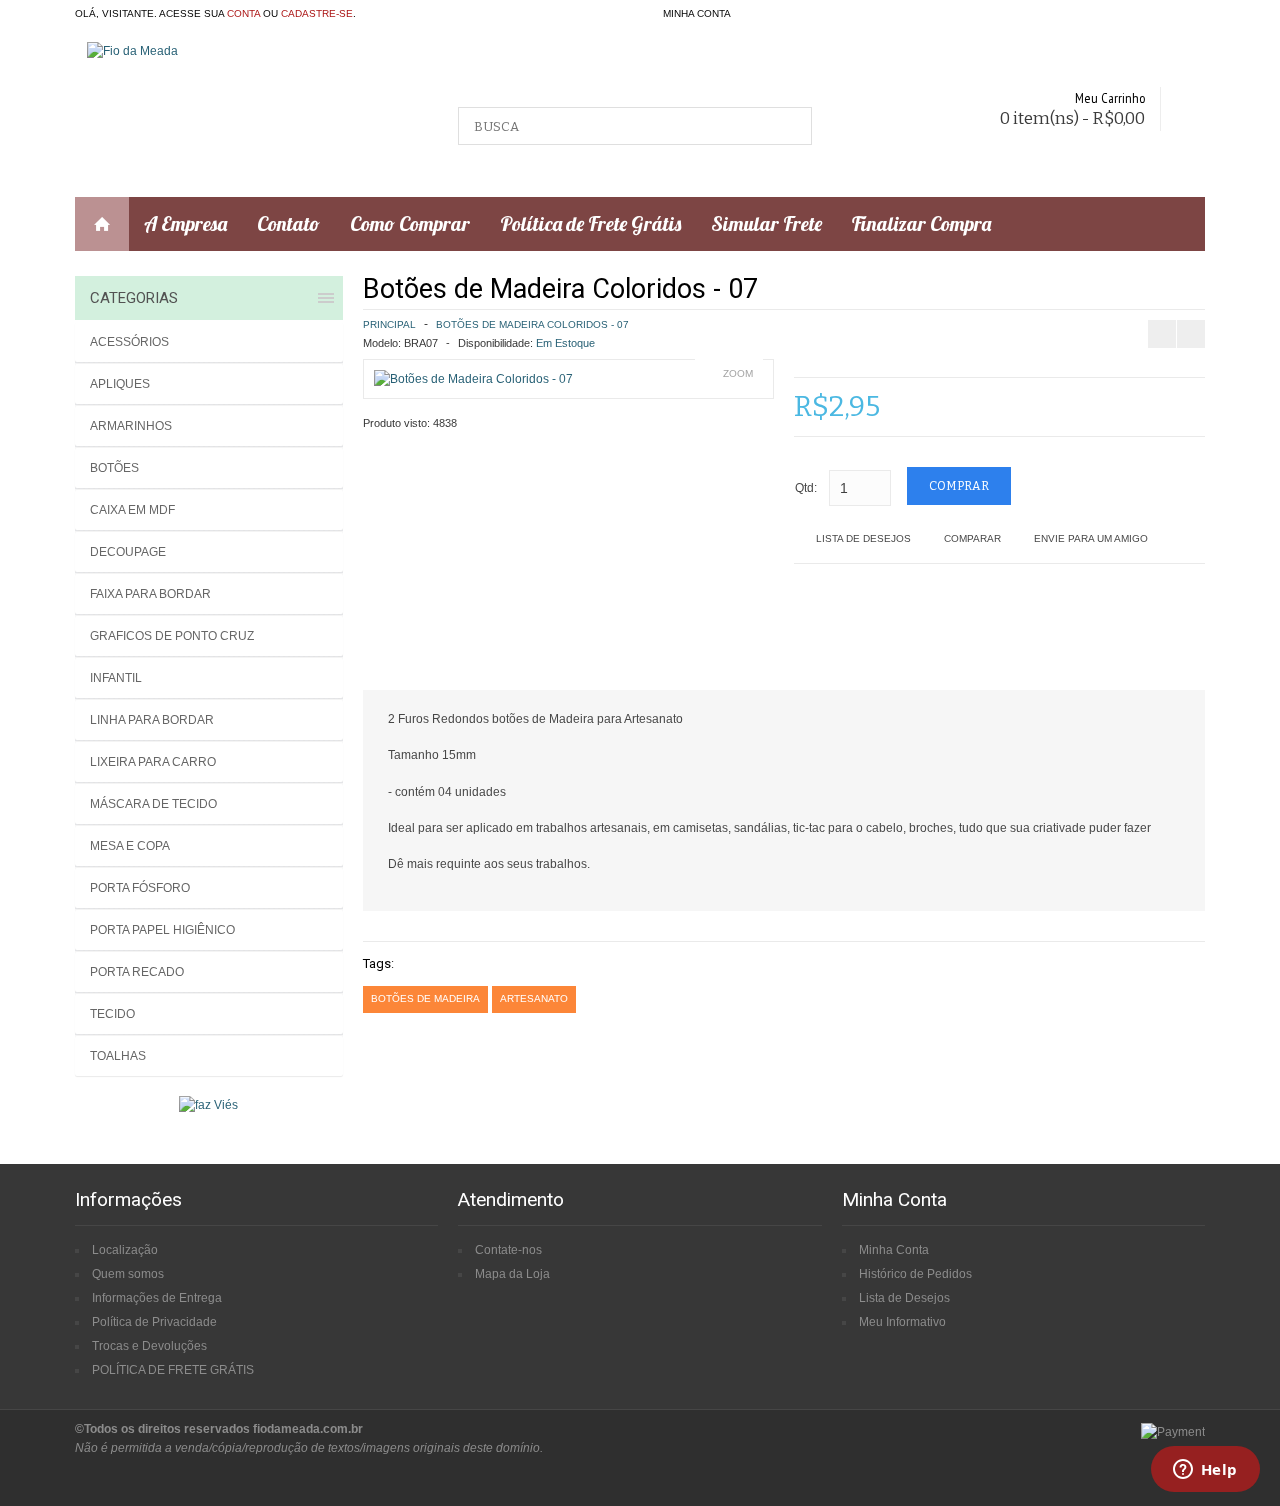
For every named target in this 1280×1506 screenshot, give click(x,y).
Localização (125, 1250)
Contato (288, 223)
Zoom (738, 373)
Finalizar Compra (921, 223)
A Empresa (185, 223)
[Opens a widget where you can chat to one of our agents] (1205, 1471)
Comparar (972, 538)
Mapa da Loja (512, 1274)
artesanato (534, 998)
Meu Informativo (902, 1322)
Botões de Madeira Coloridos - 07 (532, 324)
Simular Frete (766, 223)
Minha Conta (894, 1250)
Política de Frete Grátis (590, 223)
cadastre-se (317, 13)
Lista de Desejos (863, 538)
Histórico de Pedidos (915, 1274)
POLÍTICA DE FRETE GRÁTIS (173, 1370)
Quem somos (128, 1274)
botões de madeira (425, 998)
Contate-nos (508, 1250)
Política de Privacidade (154, 1322)
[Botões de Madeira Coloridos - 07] (473, 379)
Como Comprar (410, 223)
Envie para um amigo (1091, 538)
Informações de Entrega (157, 1298)
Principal (389, 324)
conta (243, 13)
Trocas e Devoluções (149, 1346)
